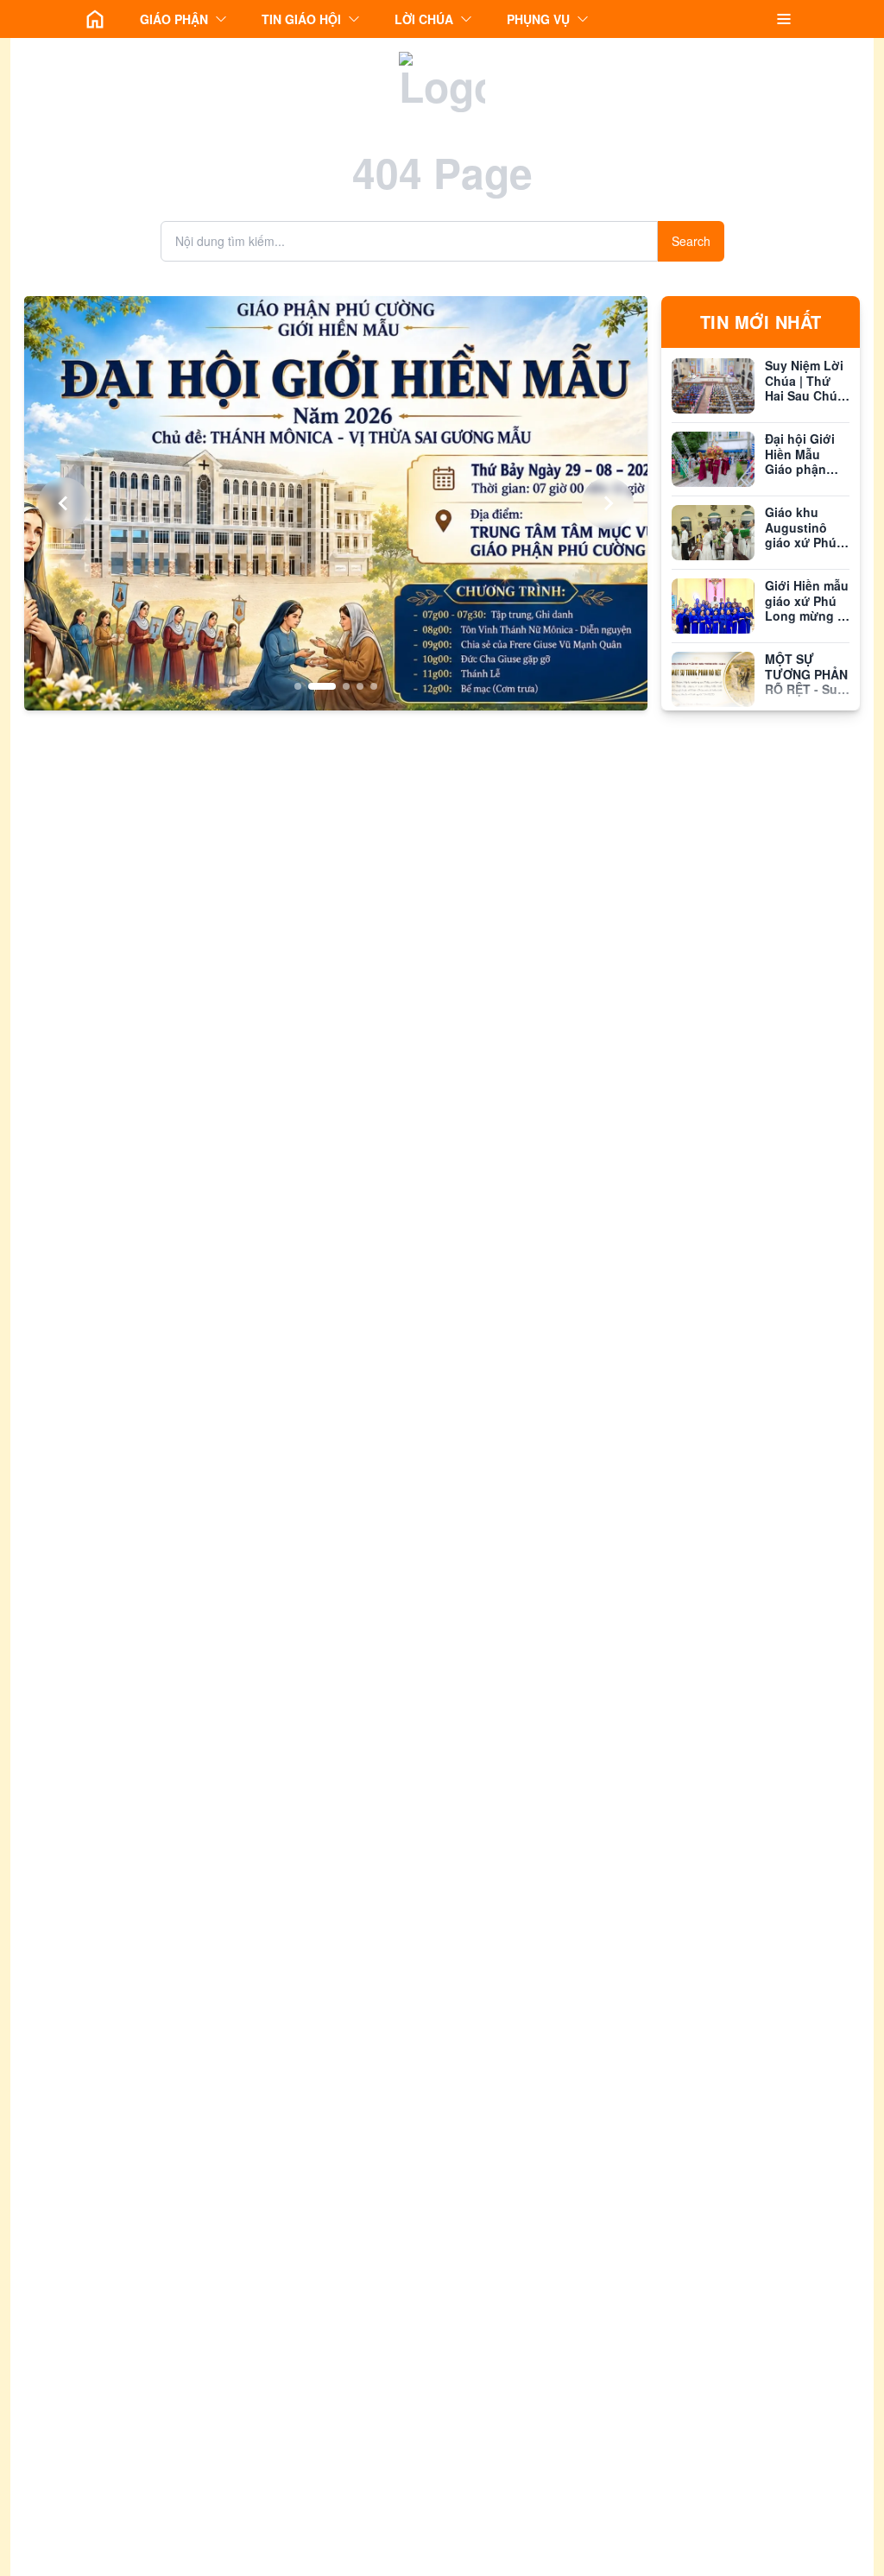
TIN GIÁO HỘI (301, 19)
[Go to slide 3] (336, 686)
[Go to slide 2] (312, 686)
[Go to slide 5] (374, 686)
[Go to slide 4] (360, 686)
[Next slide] (608, 503)
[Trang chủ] (95, 19)
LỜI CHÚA (424, 19)
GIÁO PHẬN (174, 19)
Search (691, 241)
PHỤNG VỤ (538, 19)
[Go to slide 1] (298, 686)
